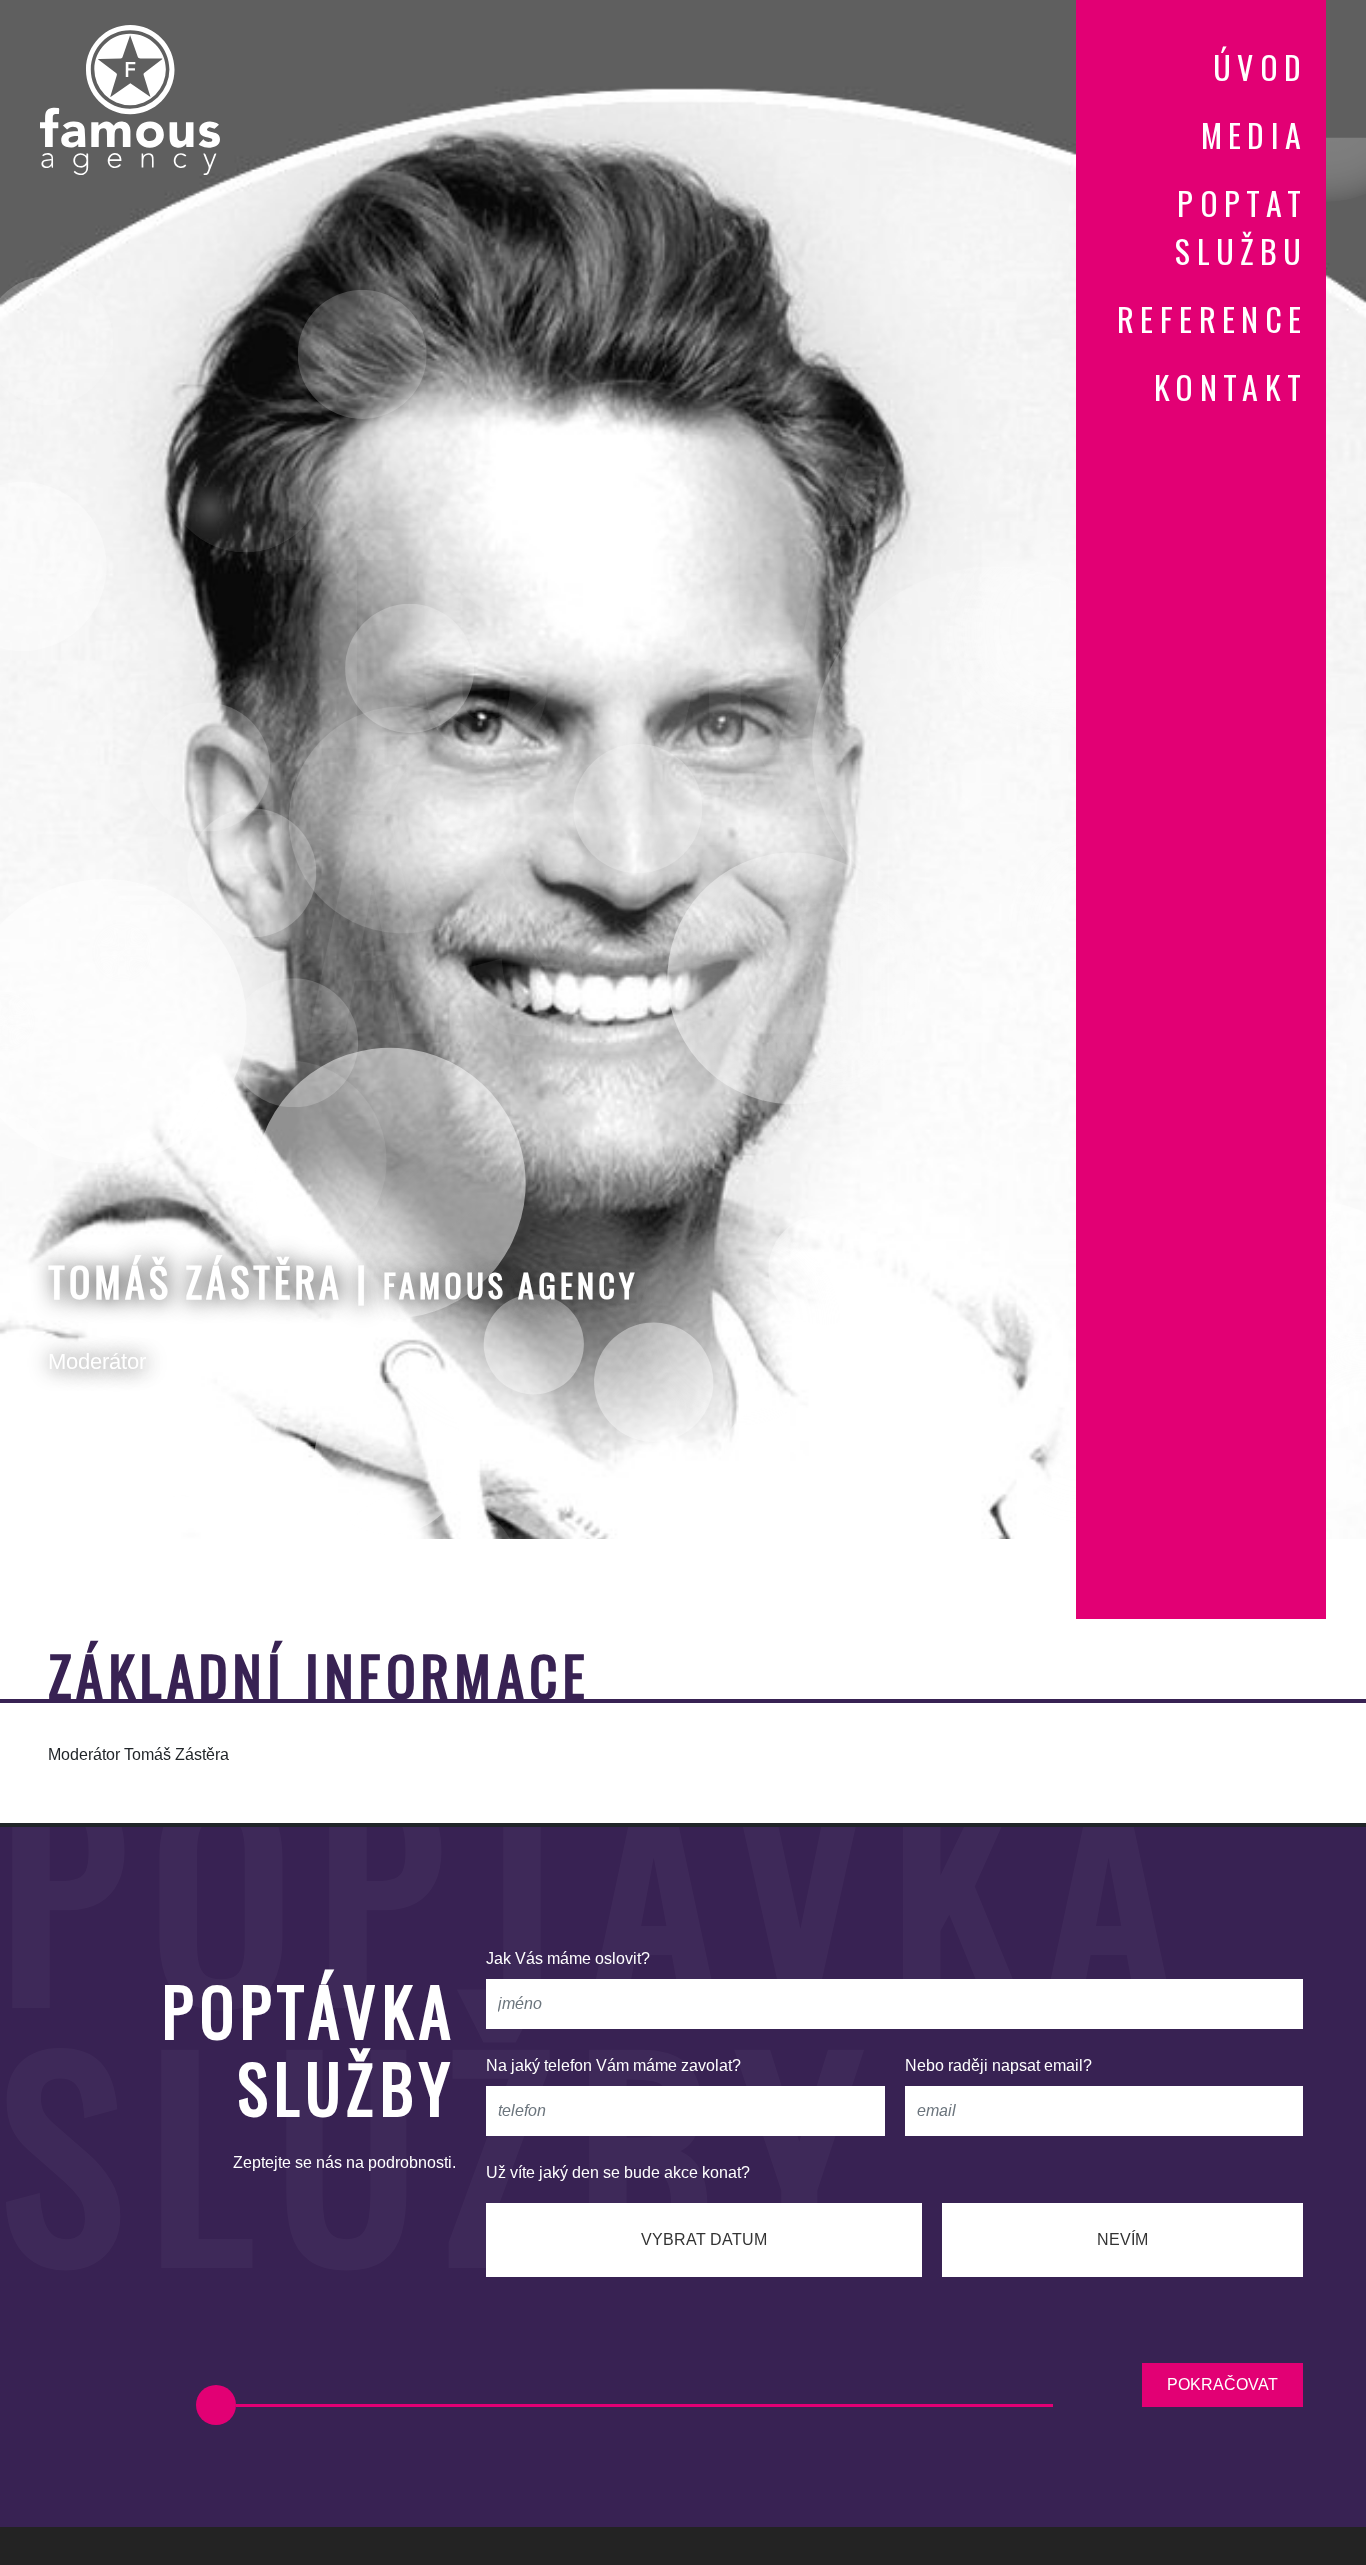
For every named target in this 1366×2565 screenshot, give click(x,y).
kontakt (1231, 386)
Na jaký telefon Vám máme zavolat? (613, 2065)
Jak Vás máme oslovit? (568, 1958)
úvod (1260, 66)
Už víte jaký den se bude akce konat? (618, 2172)
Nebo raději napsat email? (998, 2065)
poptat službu (1241, 226)
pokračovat (1222, 2384)
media (1254, 134)
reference (1212, 318)
